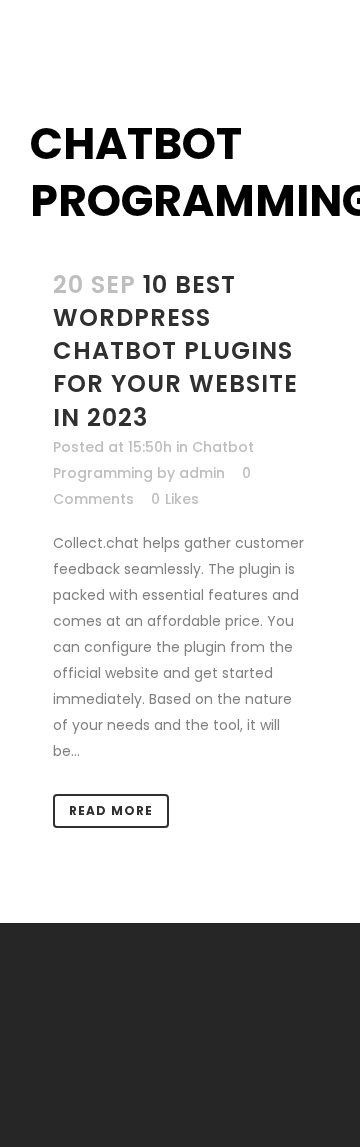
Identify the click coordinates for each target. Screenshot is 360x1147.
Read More (111, 810)
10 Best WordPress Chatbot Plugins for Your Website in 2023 (175, 351)
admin (202, 473)
